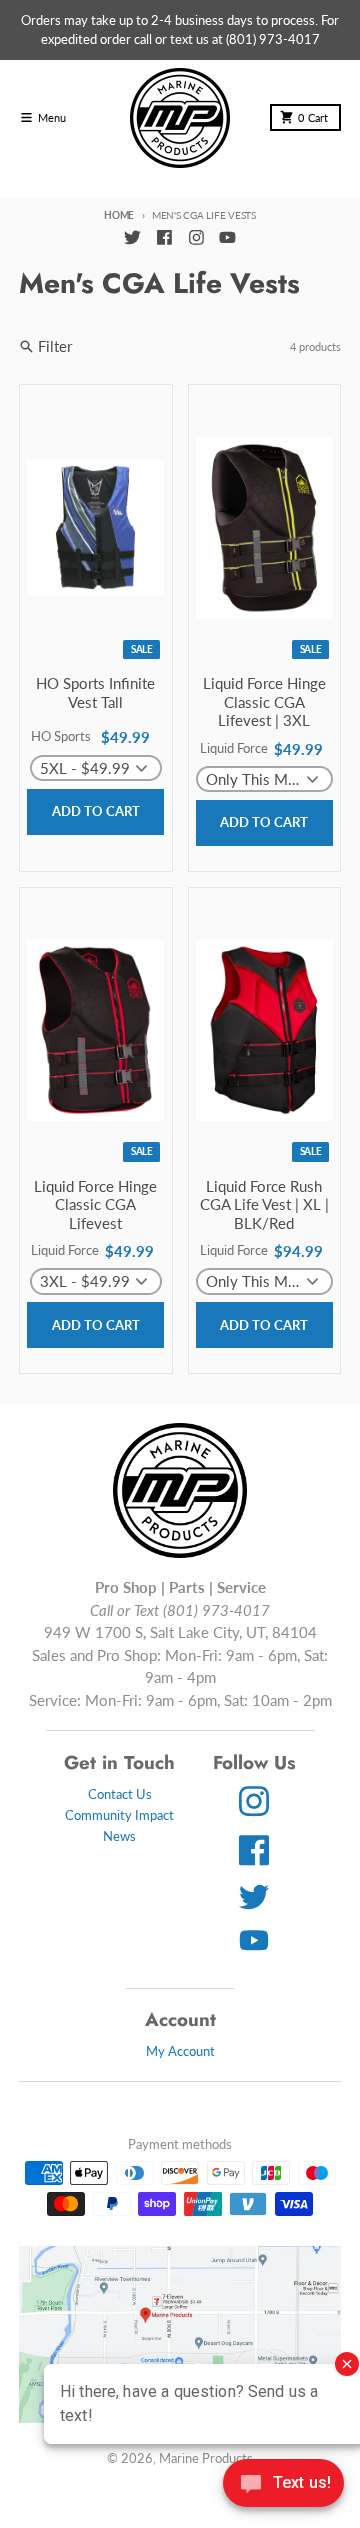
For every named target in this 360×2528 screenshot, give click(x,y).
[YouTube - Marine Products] (228, 238)
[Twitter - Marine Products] (132, 238)
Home (119, 215)
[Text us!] (283, 2485)
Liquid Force (234, 748)
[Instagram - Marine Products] (196, 238)
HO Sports (61, 736)
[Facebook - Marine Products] (164, 238)
